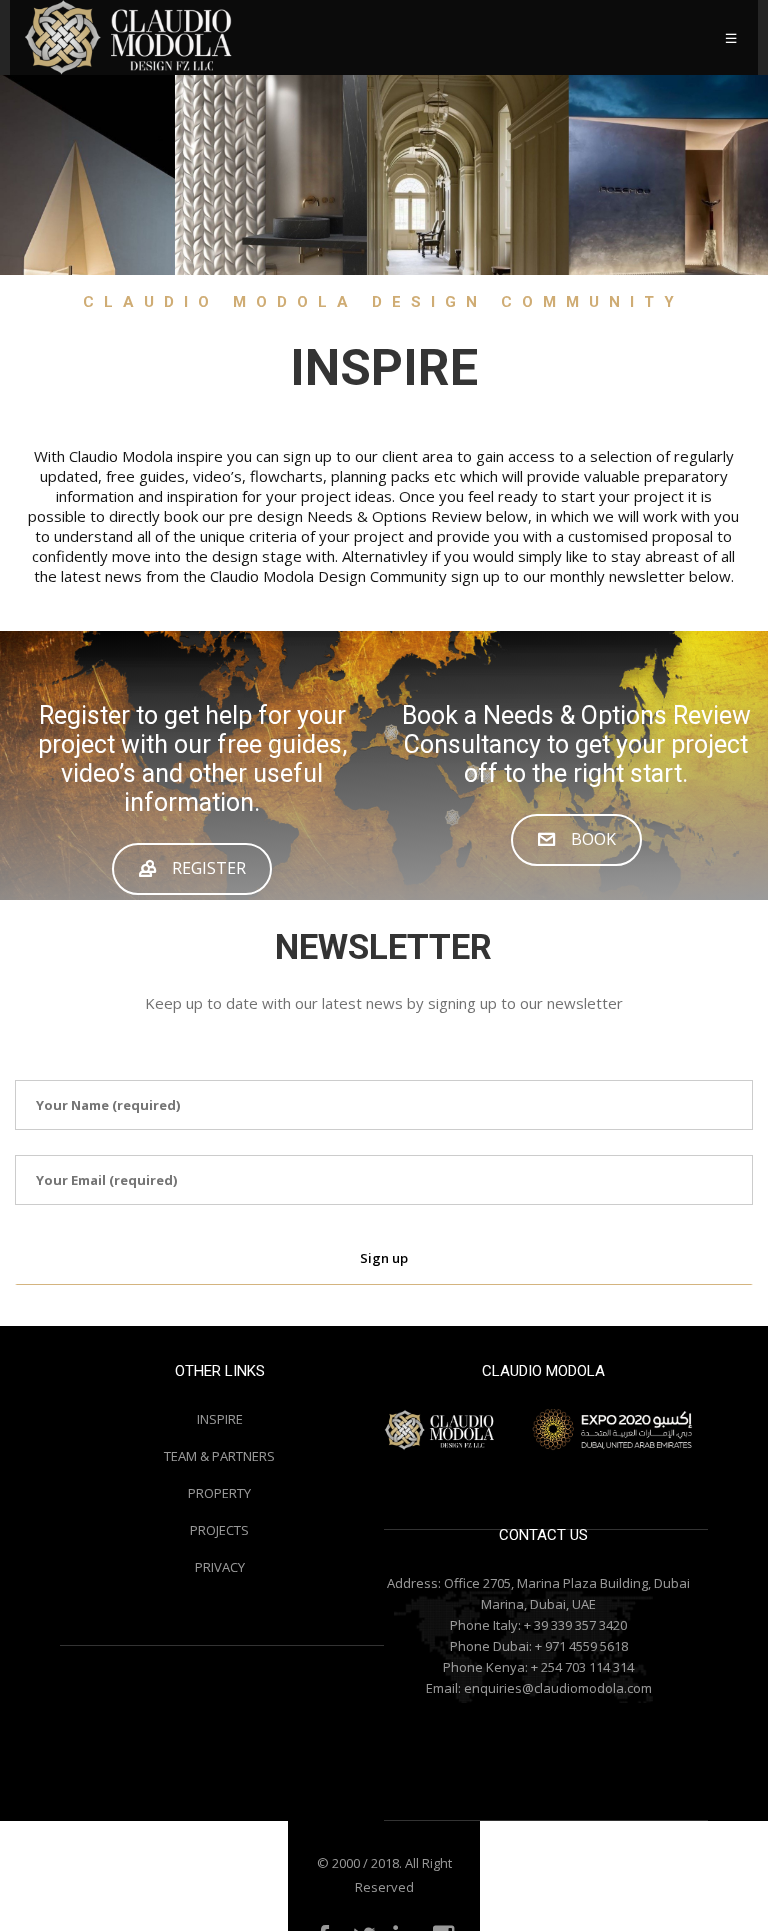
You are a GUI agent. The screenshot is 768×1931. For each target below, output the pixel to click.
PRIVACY (220, 1567)
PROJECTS (219, 1530)
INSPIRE (220, 1419)
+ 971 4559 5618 (581, 1646)
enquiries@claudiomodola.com (558, 1688)
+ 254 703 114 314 (582, 1667)
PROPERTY (219, 1493)
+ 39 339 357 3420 (575, 1625)
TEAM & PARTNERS (219, 1456)
